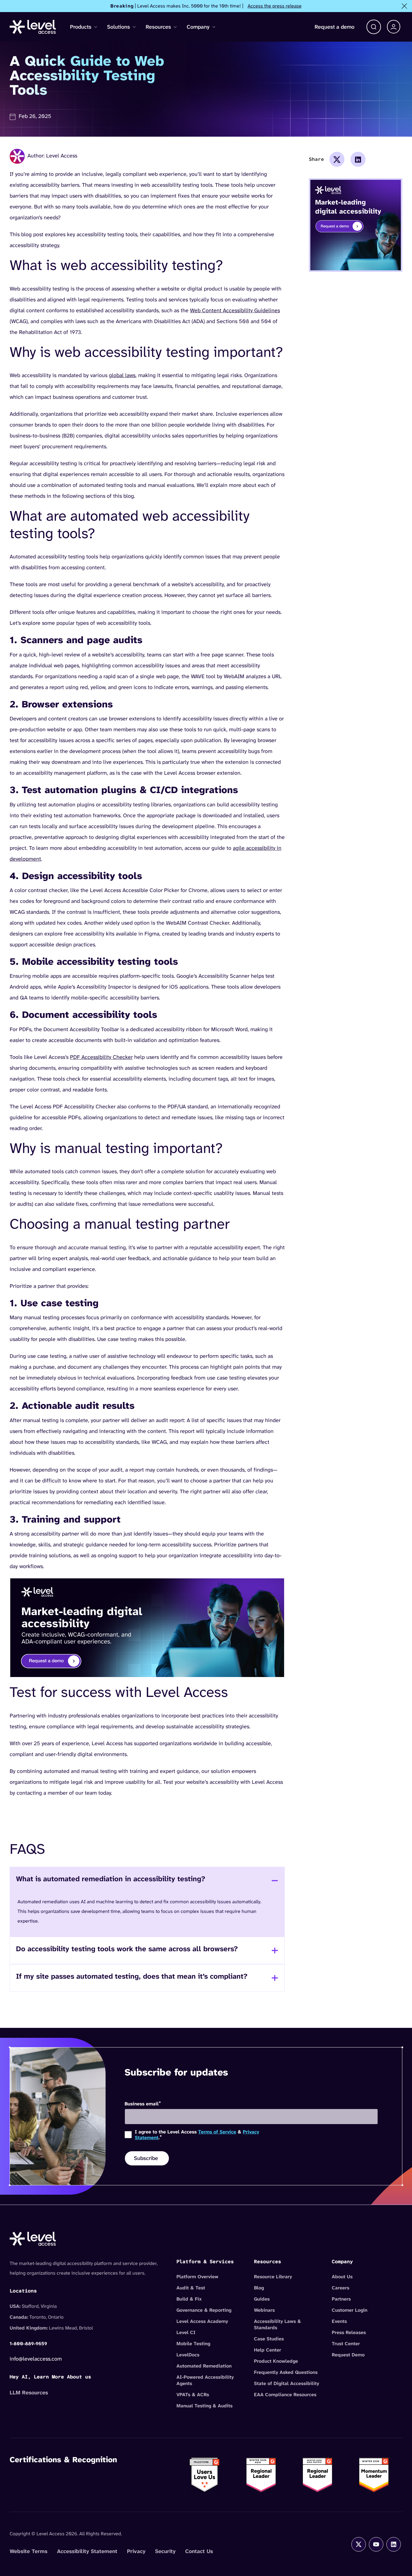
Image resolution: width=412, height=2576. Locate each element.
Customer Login (350, 2310)
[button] (374, 27)
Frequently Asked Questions (286, 2372)
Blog (259, 2288)
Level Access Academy (202, 2321)
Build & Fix (189, 2299)
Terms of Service (217, 2132)
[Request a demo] (147, 1627)
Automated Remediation (204, 2366)
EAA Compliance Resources (285, 2395)
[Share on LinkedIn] (358, 159)
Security (165, 2551)
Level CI (186, 2332)
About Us (342, 2277)
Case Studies (269, 2339)
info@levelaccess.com (36, 2359)
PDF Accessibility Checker (101, 1057)
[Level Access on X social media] (359, 2544)
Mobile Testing (193, 2344)
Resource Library (273, 2277)
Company (198, 27)
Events (339, 2321)
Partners (341, 2299)
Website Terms (29, 2551)
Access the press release (275, 6)
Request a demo (334, 27)
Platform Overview (197, 2277)
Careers (341, 2288)
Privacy (136, 2551)
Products (81, 27)
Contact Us (199, 2551)
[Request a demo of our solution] (356, 225)
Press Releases (349, 2332)
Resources (158, 27)
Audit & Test (191, 2288)
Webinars (264, 2310)
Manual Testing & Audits (204, 2406)
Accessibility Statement (87, 2551)
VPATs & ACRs (193, 2395)
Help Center (268, 2350)
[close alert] (404, 6)
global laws (122, 375)
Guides (262, 2299)
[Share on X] (337, 159)
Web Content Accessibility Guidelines (235, 310)
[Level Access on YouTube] (376, 2544)
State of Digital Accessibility (287, 2383)
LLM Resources (29, 2393)
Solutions (119, 27)
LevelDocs (188, 2355)
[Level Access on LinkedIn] (394, 2544)
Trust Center (346, 2344)
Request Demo (348, 2355)
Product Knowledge (276, 2361)
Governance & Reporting (204, 2310)
